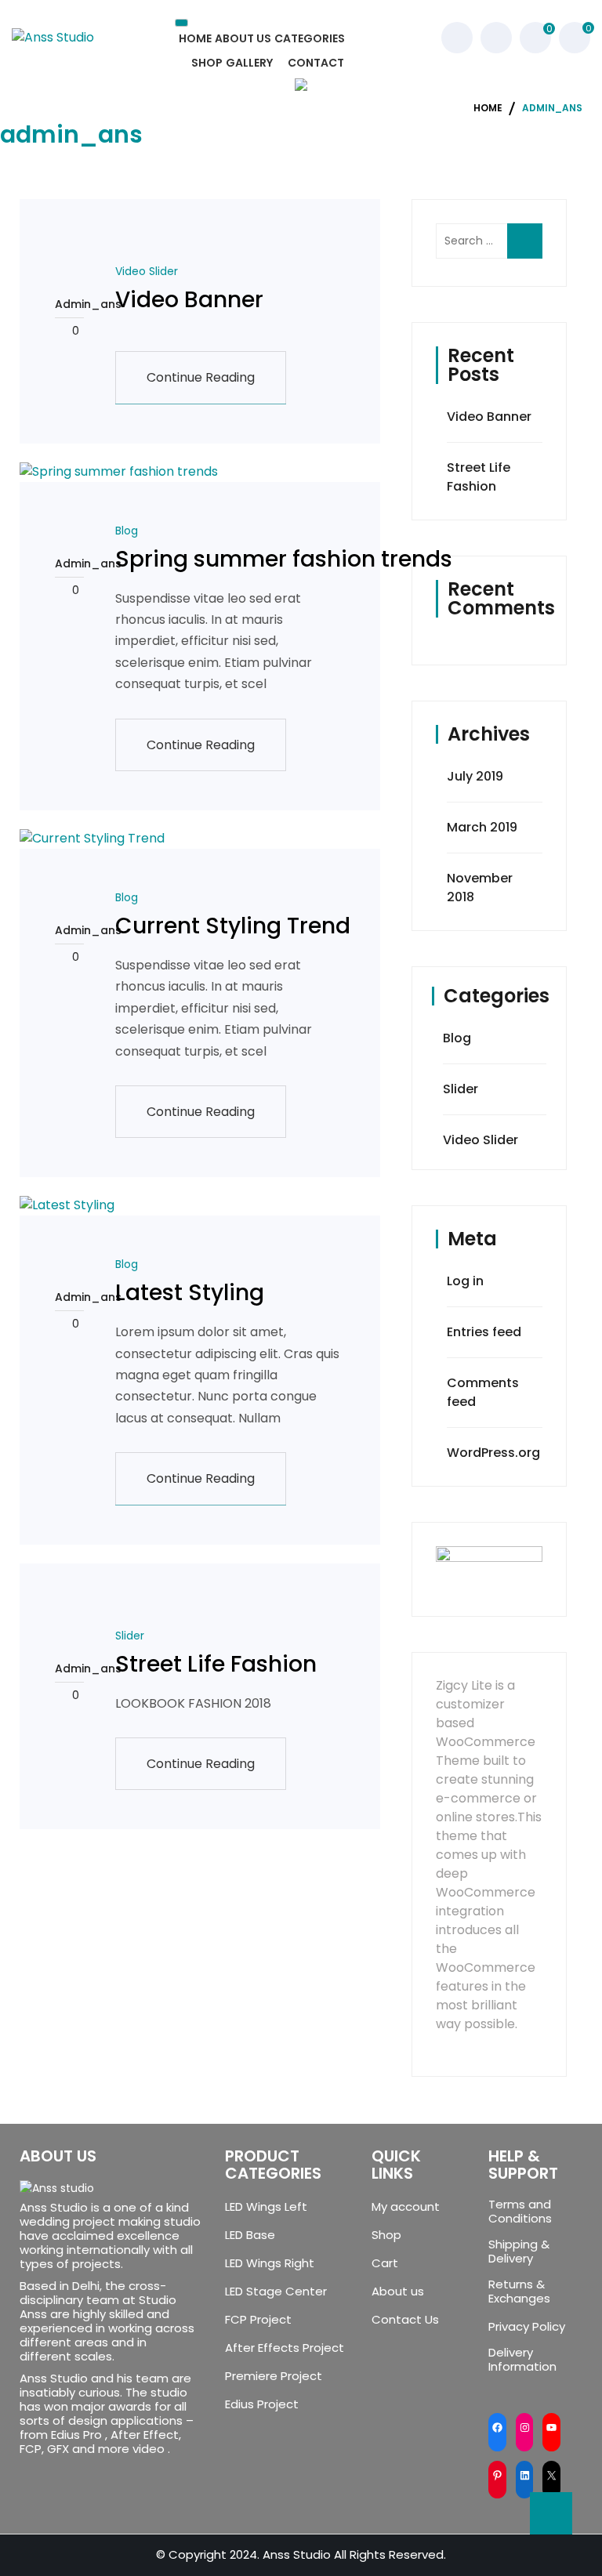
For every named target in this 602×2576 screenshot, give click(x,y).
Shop (386, 2235)
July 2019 (475, 776)
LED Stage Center (276, 2292)
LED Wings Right (270, 2263)
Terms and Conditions (520, 2212)
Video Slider (147, 271)
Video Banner (189, 300)
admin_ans (69, 304)
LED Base (250, 2235)
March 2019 (482, 827)
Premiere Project (274, 2376)
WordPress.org (493, 1453)
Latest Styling (190, 1293)
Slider (130, 1636)
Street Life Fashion (216, 1664)
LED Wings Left (266, 2207)
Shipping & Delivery (519, 2252)
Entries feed (484, 1332)
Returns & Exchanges (519, 2292)
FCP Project (258, 2320)
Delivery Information (522, 2360)
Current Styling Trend (233, 926)
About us (398, 2292)
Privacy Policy (527, 2327)
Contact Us (405, 2320)
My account (406, 2207)
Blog (127, 531)
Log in (465, 1281)
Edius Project (262, 2404)
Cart (385, 2263)
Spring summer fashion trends (284, 559)
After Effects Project (285, 2348)
